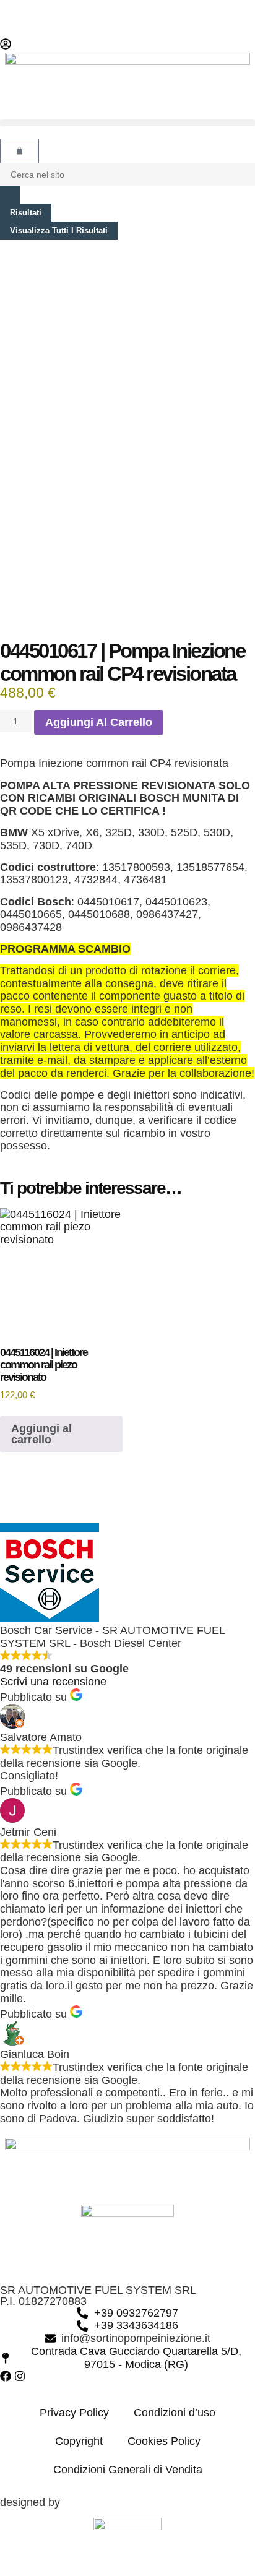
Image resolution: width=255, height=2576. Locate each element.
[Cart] (19, 151)
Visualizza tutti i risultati (59, 231)
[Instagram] (20, 2376)
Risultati (26, 213)
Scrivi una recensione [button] (53, 1682)
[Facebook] (6, 2376)
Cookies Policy (164, 2441)
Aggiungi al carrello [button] (41, 1434)
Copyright (79, 2441)
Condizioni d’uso (175, 2413)
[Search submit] (10, 195)
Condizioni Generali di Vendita (128, 2470)
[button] (127, 123)
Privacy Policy (74, 2413)
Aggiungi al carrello (99, 722)
